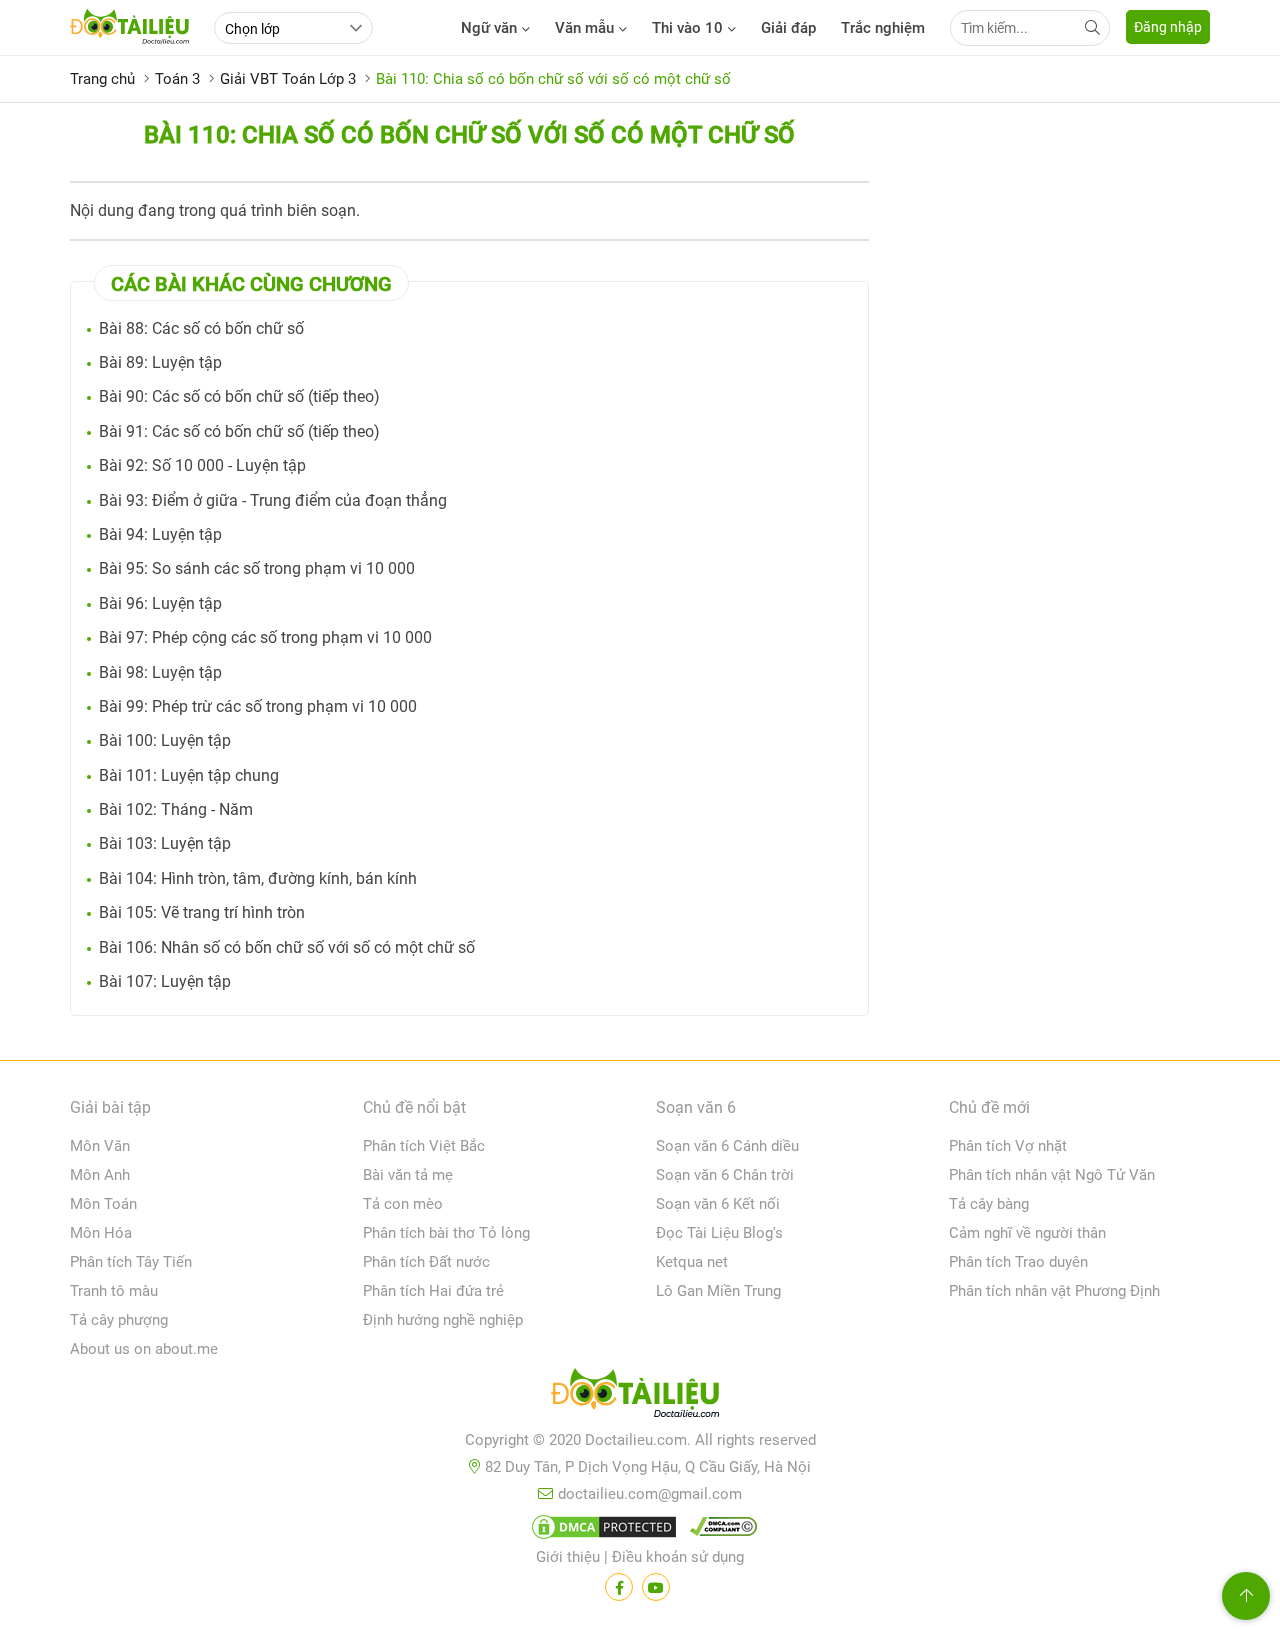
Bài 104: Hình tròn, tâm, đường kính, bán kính (258, 878)
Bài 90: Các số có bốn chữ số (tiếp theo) (239, 396)
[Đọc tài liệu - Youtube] (656, 1587)
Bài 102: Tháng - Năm (176, 809)
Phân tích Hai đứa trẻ (433, 1291)
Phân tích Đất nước (426, 1262)
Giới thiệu (568, 1557)
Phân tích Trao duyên (1018, 1262)
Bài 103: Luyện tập (165, 843)
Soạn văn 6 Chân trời (725, 1175)
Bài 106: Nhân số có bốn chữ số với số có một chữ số (287, 947)
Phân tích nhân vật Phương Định (1054, 1291)
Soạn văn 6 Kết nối (718, 1204)
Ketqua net (692, 1262)
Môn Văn (100, 1146)
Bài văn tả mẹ (408, 1175)
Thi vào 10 (687, 28)
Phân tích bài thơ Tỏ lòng (446, 1233)
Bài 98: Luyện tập (160, 672)
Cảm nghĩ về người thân (1027, 1233)
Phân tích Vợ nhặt (1008, 1146)
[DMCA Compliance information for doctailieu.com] (719, 1531)
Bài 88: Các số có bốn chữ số (201, 328)
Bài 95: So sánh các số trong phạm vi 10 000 (257, 568)
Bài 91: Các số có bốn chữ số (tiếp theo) (239, 431)
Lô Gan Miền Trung (718, 1291)
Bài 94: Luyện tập (160, 534)
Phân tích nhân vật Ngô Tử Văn (1052, 1175)
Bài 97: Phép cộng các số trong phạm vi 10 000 (265, 637)
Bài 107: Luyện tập (165, 981)
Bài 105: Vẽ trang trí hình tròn (202, 912)
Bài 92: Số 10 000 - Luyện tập (202, 465)
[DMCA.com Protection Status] (601, 1531)
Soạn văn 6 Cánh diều (727, 1146)
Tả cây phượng (119, 1320)
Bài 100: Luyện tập (165, 740)
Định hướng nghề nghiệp (443, 1320)
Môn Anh (100, 1175)
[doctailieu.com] (640, 1397)
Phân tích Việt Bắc (424, 1146)
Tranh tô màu (114, 1291)
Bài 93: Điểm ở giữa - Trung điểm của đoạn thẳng (273, 500)
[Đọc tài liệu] (619, 1587)
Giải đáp (788, 28)
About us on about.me (144, 1349)
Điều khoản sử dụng (678, 1557)
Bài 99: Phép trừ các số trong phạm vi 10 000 (258, 706)
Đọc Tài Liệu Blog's (719, 1233)
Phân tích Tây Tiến (131, 1262)
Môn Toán (103, 1204)
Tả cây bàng (989, 1204)
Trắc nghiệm (883, 28)
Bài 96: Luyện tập (160, 603)
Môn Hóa (101, 1233)
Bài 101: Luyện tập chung (189, 775)
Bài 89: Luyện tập (160, 362)
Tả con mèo (403, 1204)
